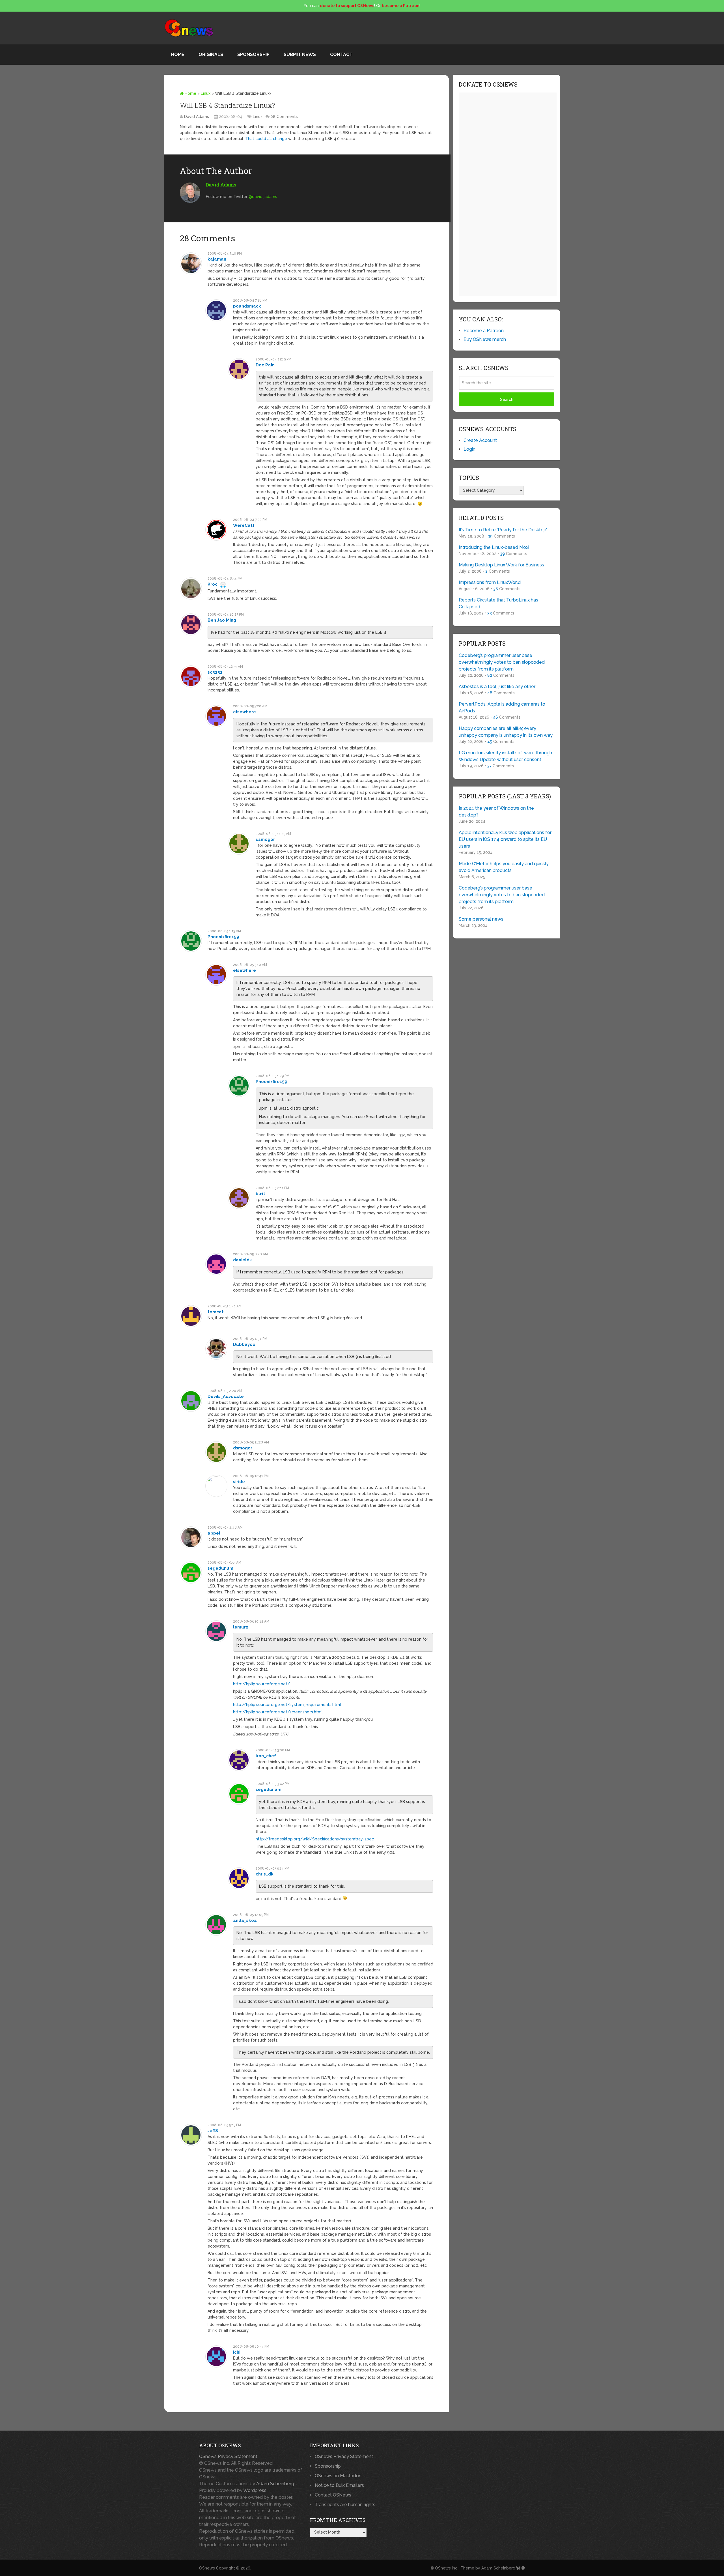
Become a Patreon (484, 331)
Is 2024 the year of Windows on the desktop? (496, 812)
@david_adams (263, 197)
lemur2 (241, 1627)
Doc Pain (265, 365)
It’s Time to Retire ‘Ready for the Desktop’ (503, 530)
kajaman (217, 259)
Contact (341, 54)
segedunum (220, 1568)
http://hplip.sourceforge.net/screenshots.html (278, 1712)
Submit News (300, 54)
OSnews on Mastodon (338, 2476)
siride (239, 1482)
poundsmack (247, 306)
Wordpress (255, 2490)
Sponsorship (253, 54)
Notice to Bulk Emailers (339, 2485)
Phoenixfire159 (223, 937)
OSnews (207, 2568)
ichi (237, 2352)
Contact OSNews (333, 2495)
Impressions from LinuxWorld (490, 582)
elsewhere (244, 712)
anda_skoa (245, 1920)
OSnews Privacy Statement (228, 2456)
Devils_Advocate (226, 1397)
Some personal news (481, 919)
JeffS (213, 2131)
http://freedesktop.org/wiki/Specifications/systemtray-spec (315, 1839)
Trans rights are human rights (345, 2505)
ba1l (260, 1194)
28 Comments (284, 117)
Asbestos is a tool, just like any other (497, 687)
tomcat (216, 1312)
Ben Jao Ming (222, 620)
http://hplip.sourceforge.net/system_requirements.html (287, 1705)
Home (178, 54)
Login (469, 449)
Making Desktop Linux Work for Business (501, 565)
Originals (211, 54)
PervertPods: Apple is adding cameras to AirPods (502, 707)
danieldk (243, 1260)
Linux (206, 93)
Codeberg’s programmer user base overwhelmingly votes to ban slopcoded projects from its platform (502, 662)
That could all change (266, 139)
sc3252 (215, 672)
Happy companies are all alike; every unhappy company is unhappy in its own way (506, 732)
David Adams (197, 117)
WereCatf (244, 525)
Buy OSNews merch (485, 339)
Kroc (213, 584)
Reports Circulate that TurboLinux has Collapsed (498, 603)
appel (214, 1533)
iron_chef (266, 1756)
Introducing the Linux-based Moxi (494, 547)
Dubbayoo (244, 1344)
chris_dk (265, 1874)
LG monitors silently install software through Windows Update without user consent (505, 756)
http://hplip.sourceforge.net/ (261, 1684)
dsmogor (265, 839)
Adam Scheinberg (275, 2484)
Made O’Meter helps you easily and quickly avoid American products (504, 867)
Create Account (480, 440)
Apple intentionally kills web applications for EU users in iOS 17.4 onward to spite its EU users (505, 839)
